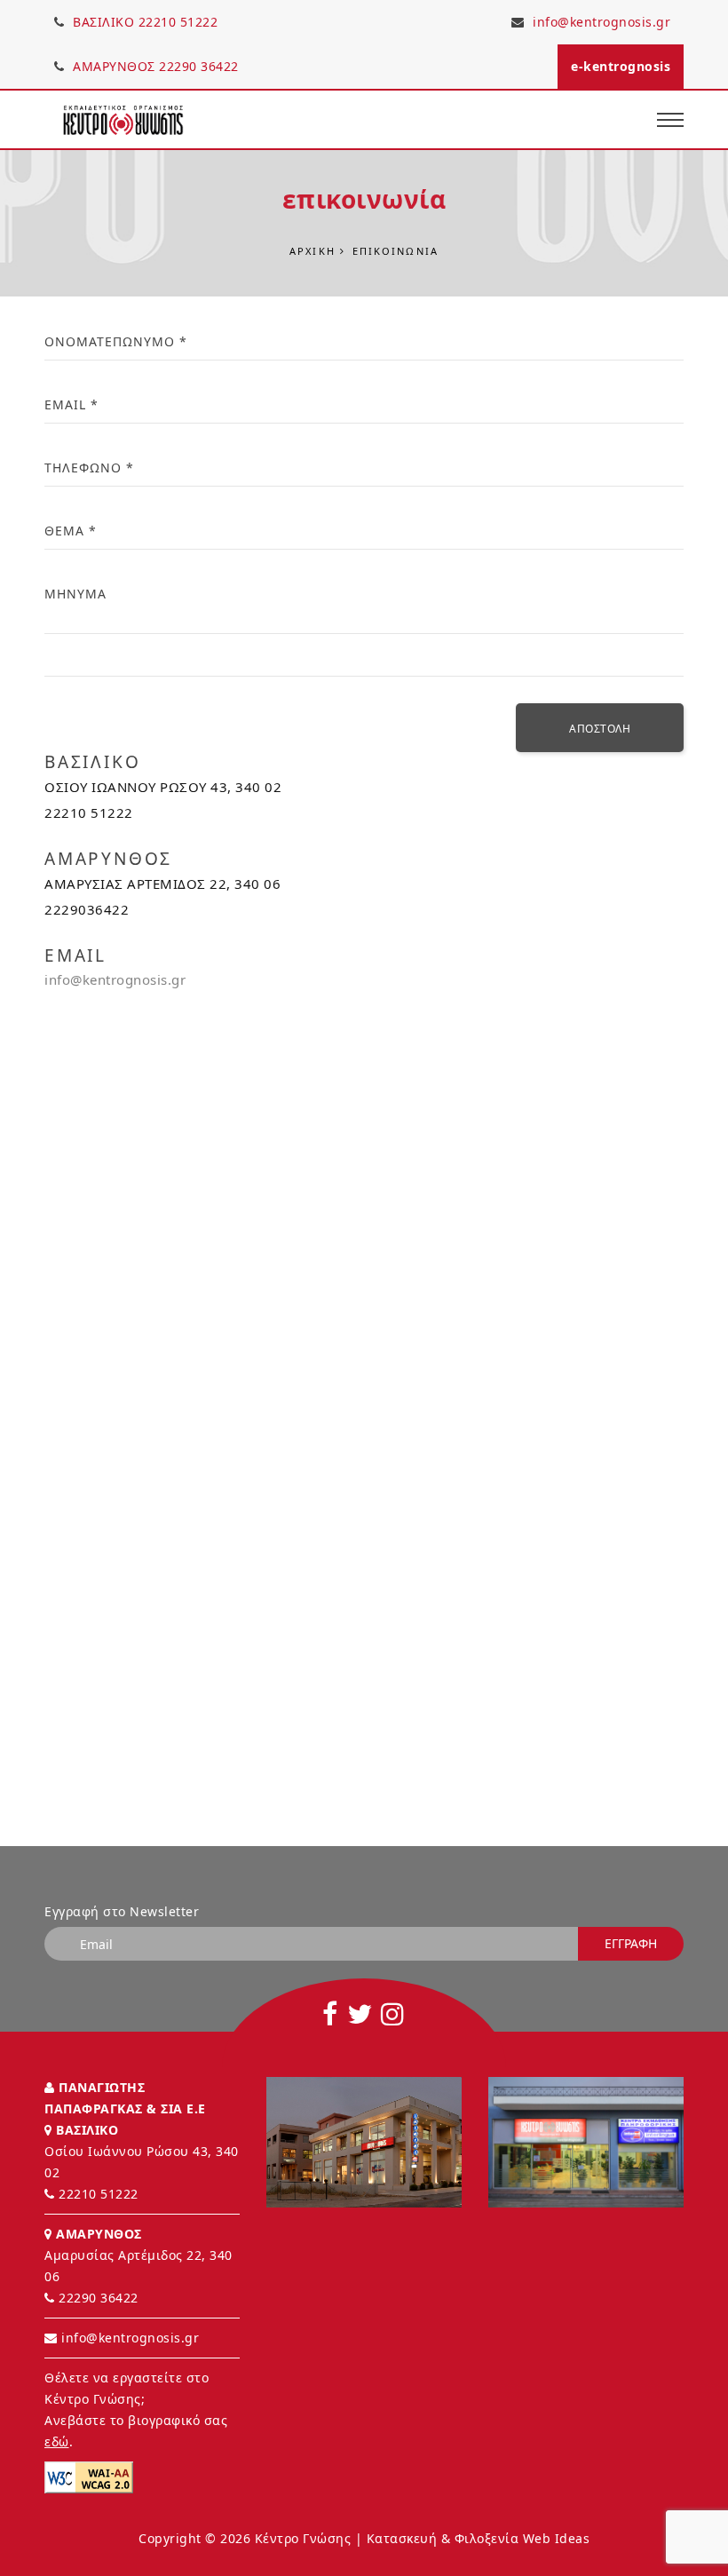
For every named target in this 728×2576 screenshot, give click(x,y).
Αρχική (313, 251)
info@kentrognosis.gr (601, 22)
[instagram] (393, 2014)
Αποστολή (600, 729)
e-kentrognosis (621, 66)
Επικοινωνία (396, 251)
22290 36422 (99, 2298)
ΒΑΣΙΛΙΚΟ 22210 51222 (144, 22)
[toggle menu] (670, 119)
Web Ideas (557, 2538)
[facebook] (330, 2014)
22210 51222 (99, 2194)
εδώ (57, 2441)
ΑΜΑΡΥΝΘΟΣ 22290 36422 (154, 66)
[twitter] (360, 2014)
